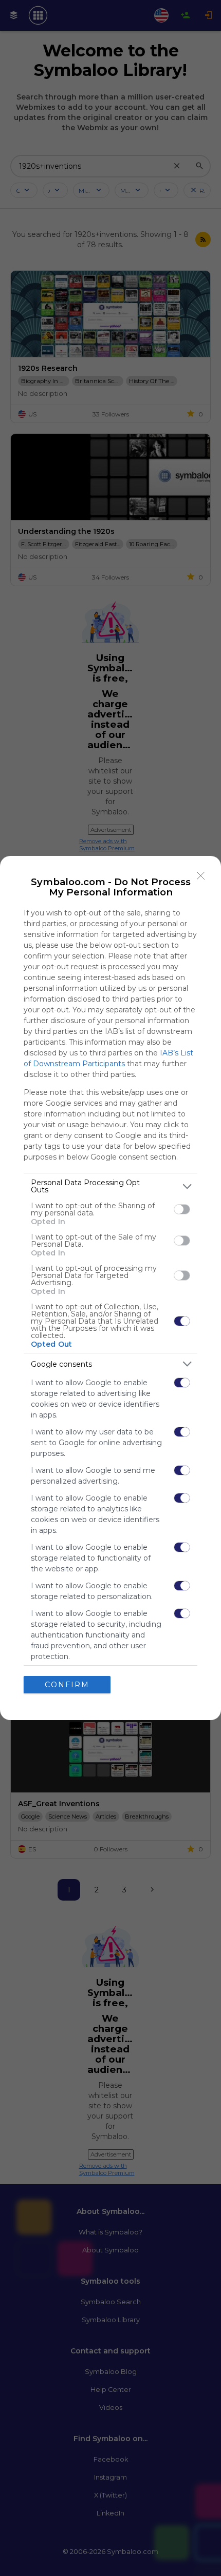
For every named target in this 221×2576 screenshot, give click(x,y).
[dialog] (110, 1288)
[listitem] (110, 1186)
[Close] (201, 876)
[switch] (182, 1209)
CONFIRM (67, 1685)
